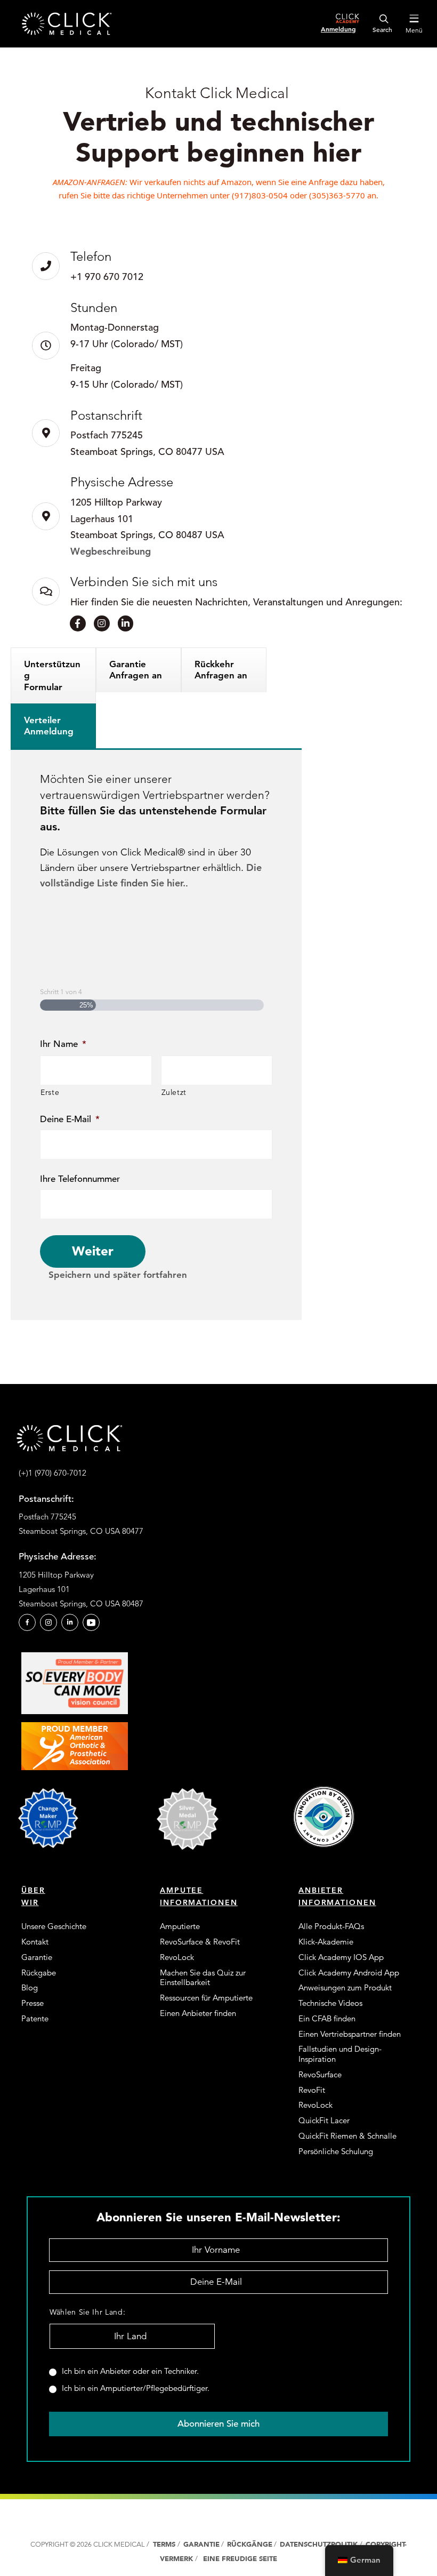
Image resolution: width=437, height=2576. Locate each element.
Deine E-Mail (70, 1119)
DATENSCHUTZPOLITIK (320, 2544)
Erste (50, 1092)
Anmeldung (338, 29)
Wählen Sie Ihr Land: (87, 2312)
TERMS (164, 2544)
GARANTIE (201, 2544)
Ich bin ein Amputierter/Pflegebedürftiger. (136, 2388)
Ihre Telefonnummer (80, 1179)
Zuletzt (174, 1092)
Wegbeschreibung (111, 551)
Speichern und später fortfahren (118, 1275)
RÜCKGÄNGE (250, 2544)
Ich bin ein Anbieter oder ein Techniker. (130, 2371)
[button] (27, 1622)
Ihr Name (63, 1044)
